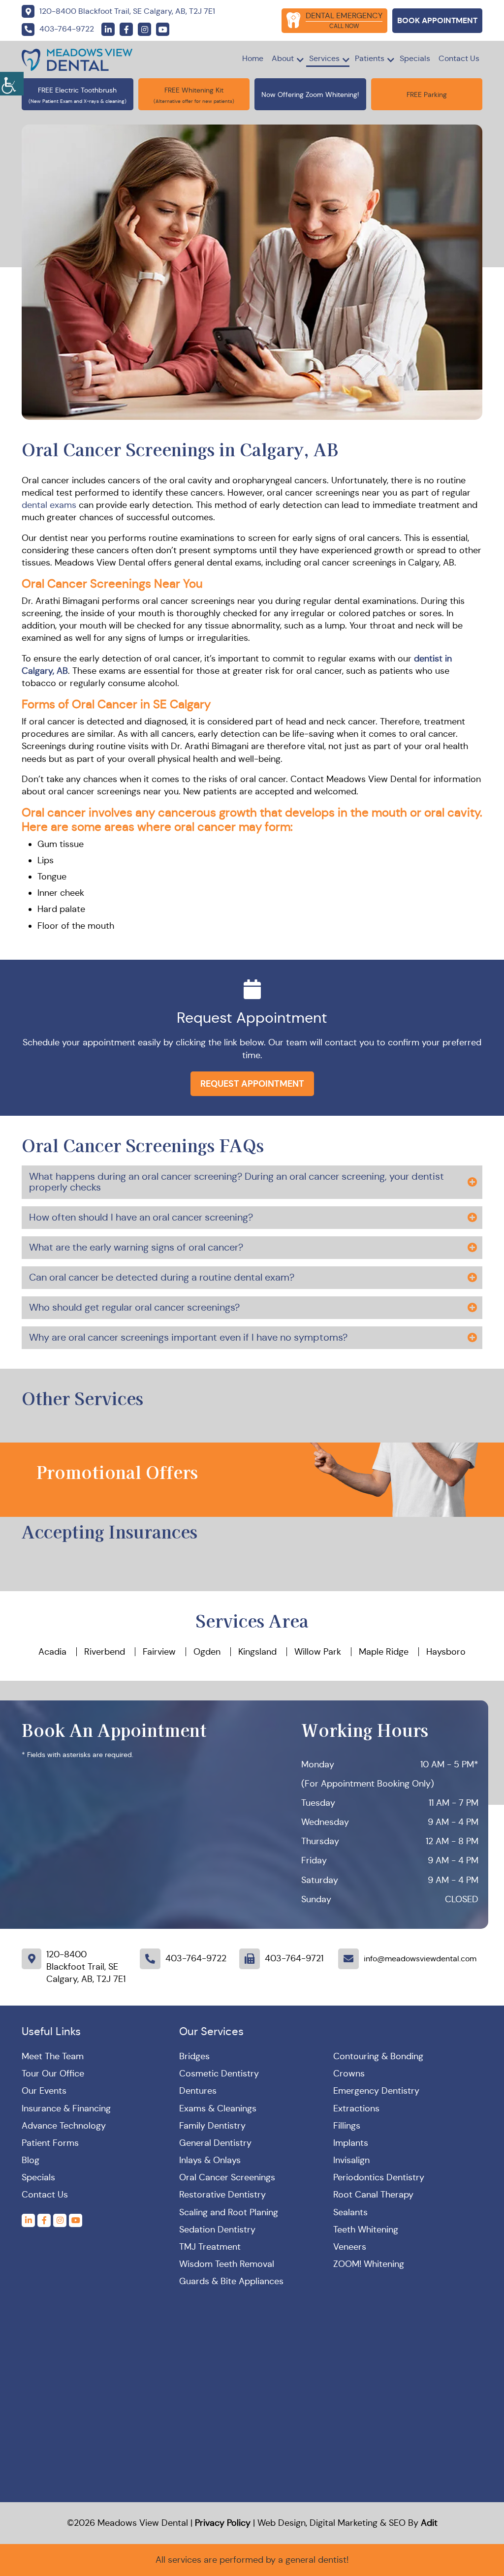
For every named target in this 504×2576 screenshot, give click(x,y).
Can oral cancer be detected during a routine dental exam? (162, 1277)
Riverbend (105, 1652)
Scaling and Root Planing (229, 2212)
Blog (31, 2160)
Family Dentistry (212, 2126)
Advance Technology (64, 2126)
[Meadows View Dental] (77, 59)
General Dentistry (215, 2143)
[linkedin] (108, 29)
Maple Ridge (384, 1652)
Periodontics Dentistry (379, 2177)
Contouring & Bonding (378, 2056)
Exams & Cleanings (218, 2108)
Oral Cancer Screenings (227, 2177)
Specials (415, 58)
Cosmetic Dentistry (219, 2073)
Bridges (194, 2056)
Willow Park (318, 1652)
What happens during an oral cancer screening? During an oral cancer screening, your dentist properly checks (236, 1182)
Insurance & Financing (66, 2108)
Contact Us (459, 58)
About (283, 58)
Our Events (44, 2091)
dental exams (49, 505)
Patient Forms (50, 2143)
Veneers (350, 2247)
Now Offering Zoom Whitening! (310, 94)
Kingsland (257, 1652)
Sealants (350, 2212)
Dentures (198, 2091)
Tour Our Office (53, 2073)
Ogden (207, 1652)
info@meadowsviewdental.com (420, 1959)
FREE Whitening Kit (194, 90)
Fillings (347, 2126)
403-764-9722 (196, 1958)
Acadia (52, 1652)
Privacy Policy (223, 2523)
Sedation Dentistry (217, 2230)
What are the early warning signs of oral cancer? (136, 1247)
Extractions (356, 2108)
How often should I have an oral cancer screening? (141, 1217)
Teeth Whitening (366, 2230)
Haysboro (446, 1652)
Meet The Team (53, 2056)
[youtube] (163, 29)
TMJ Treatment (210, 2247)
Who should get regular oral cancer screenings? (134, 1307)
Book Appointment (437, 20)
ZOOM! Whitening (369, 2264)
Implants (351, 2143)
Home (253, 58)
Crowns (349, 2073)
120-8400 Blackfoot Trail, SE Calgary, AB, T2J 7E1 (86, 1967)
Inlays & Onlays (210, 2160)
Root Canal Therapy (373, 2195)
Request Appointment (252, 1084)
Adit (429, 2523)
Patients (370, 58)
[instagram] (144, 29)
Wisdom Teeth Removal (227, 2264)
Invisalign (351, 2160)
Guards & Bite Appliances (231, 2281)
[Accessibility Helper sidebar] (12, 84)
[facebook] (126, 29)
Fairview (159, 1652)
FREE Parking (427, 94)
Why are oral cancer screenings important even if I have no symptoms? (188, 1337)
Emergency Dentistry (376, 2091)
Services (324, 58)
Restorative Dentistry (222, 2195)
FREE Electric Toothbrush (77, 90)
